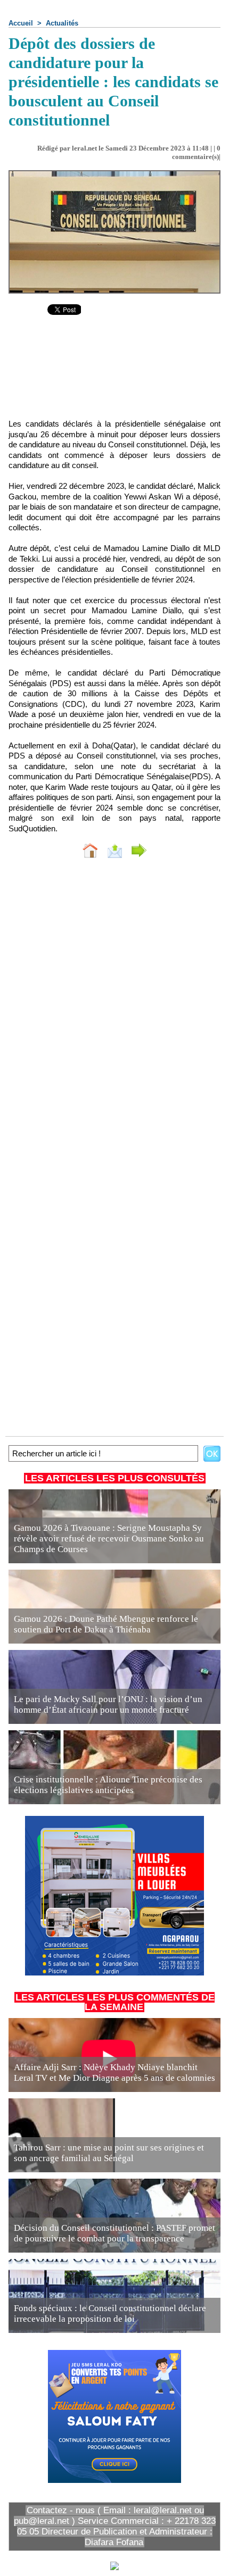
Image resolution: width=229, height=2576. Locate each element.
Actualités (62, 23)
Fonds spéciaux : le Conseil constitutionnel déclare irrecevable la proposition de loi (110, 2314)
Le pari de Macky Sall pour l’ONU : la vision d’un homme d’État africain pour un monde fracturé (108, 1704)
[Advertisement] (114, 375)
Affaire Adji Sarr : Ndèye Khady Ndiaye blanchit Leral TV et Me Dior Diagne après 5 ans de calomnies (114, 2073)
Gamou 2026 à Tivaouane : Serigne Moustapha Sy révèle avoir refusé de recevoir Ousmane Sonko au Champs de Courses (109, 1539)
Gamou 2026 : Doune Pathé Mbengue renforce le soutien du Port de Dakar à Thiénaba (106, 1624)
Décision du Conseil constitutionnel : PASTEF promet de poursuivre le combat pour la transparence (114, 2233)
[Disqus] (114, 1008)
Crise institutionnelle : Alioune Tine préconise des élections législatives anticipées (108, 1785)
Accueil (21, 23)
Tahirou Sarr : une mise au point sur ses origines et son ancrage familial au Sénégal (109, 2153)
